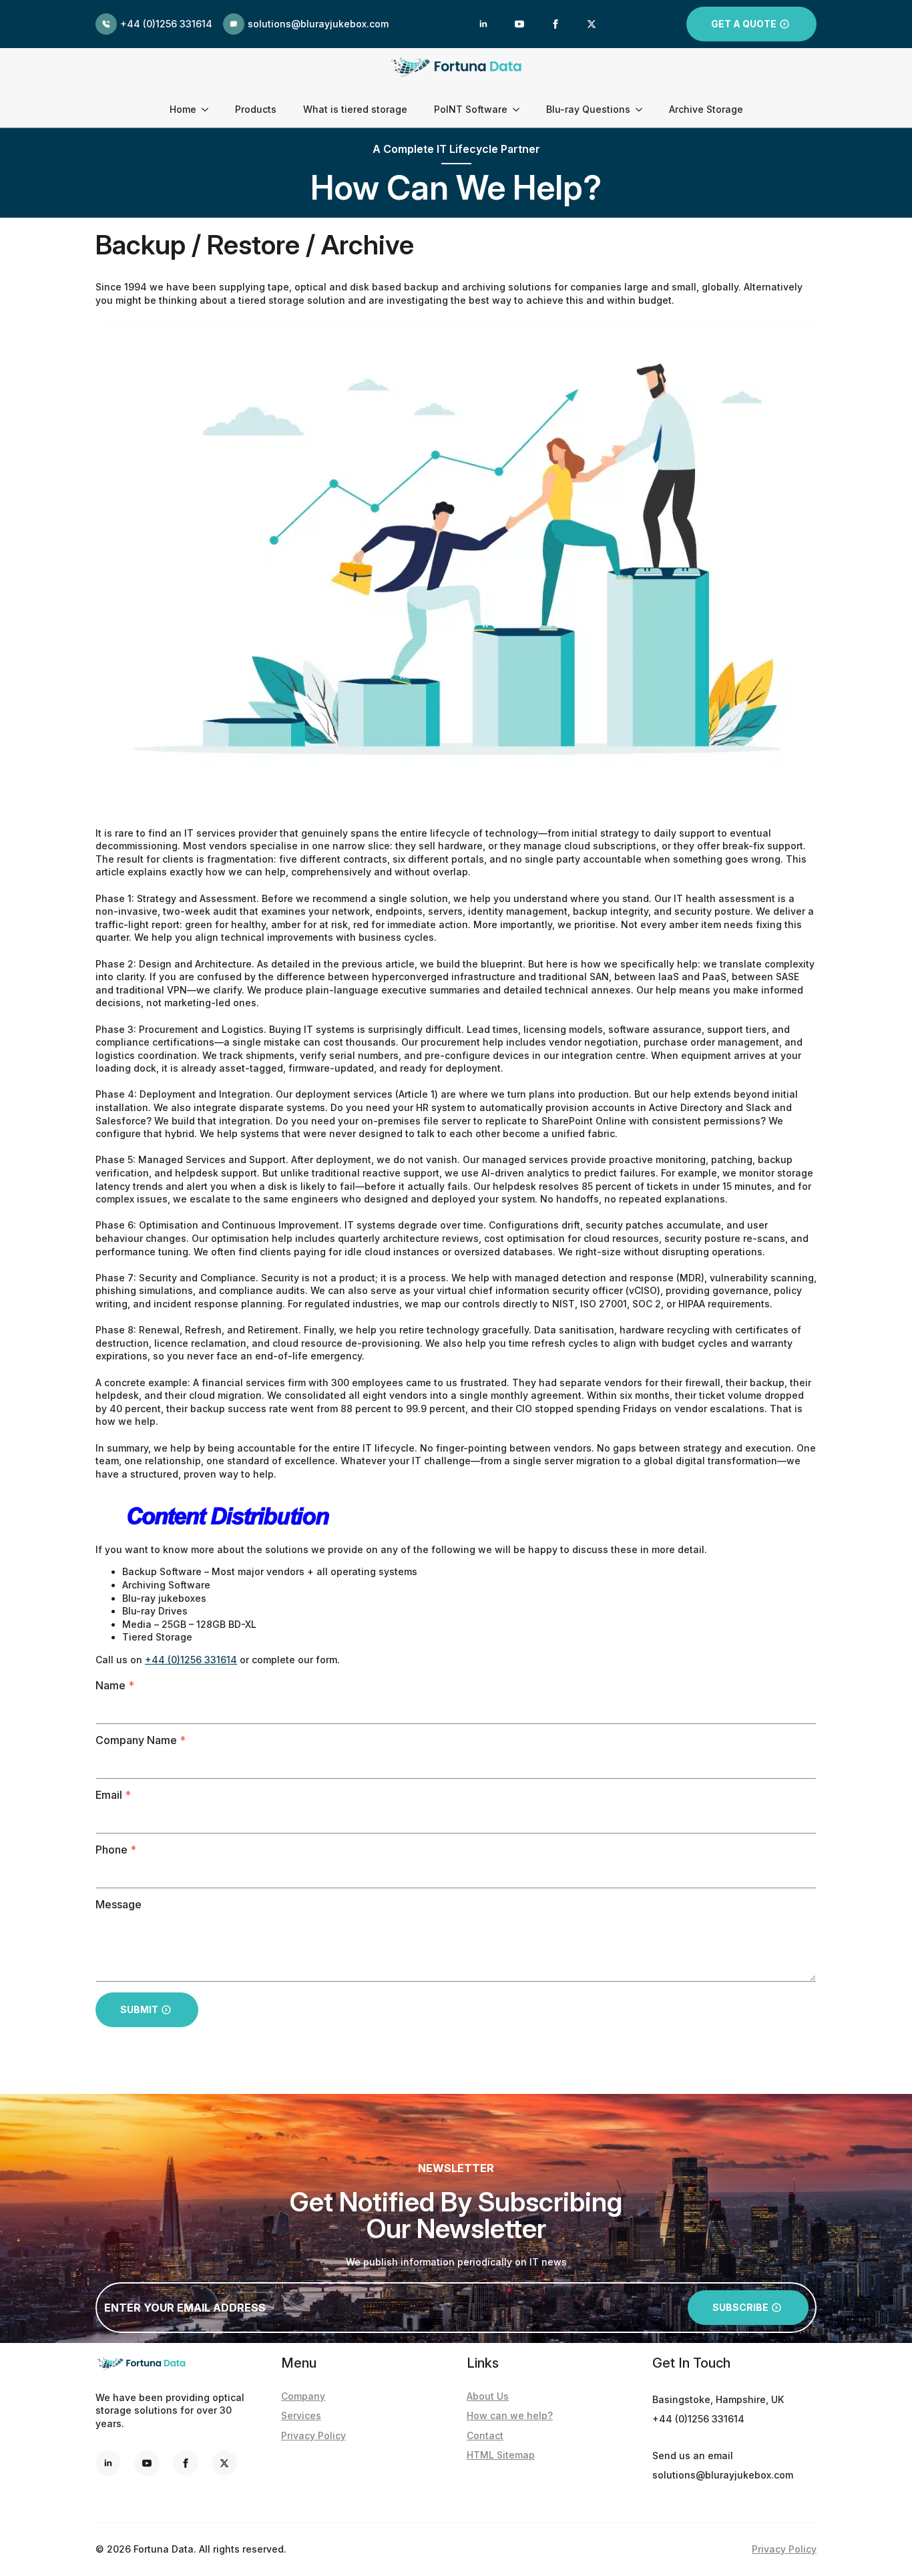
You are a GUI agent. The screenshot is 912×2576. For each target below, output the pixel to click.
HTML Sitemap (501, 2455)
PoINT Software (471, 109)
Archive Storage (706, 109)
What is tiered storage (355, 109)
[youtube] (519, 24)
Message (119, 1904)
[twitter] (592, 24)
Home (183, 109)
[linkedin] (483, 24)
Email (113, 1795)
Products (256, 109)
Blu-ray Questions (588, 109)
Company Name (141, 1740)
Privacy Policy (313, 2435)
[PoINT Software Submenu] (520, 110)
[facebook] (555, 24)
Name (115, 1685)
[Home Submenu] (209, 110)
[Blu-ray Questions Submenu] (643, 110)
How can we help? (510, 2415)
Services (301, 2415)
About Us (488, 2396)
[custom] (224, 2463)
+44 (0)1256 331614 (191, 1660)
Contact (485, 2435)
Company (303, 2396)
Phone (116, 1850)
